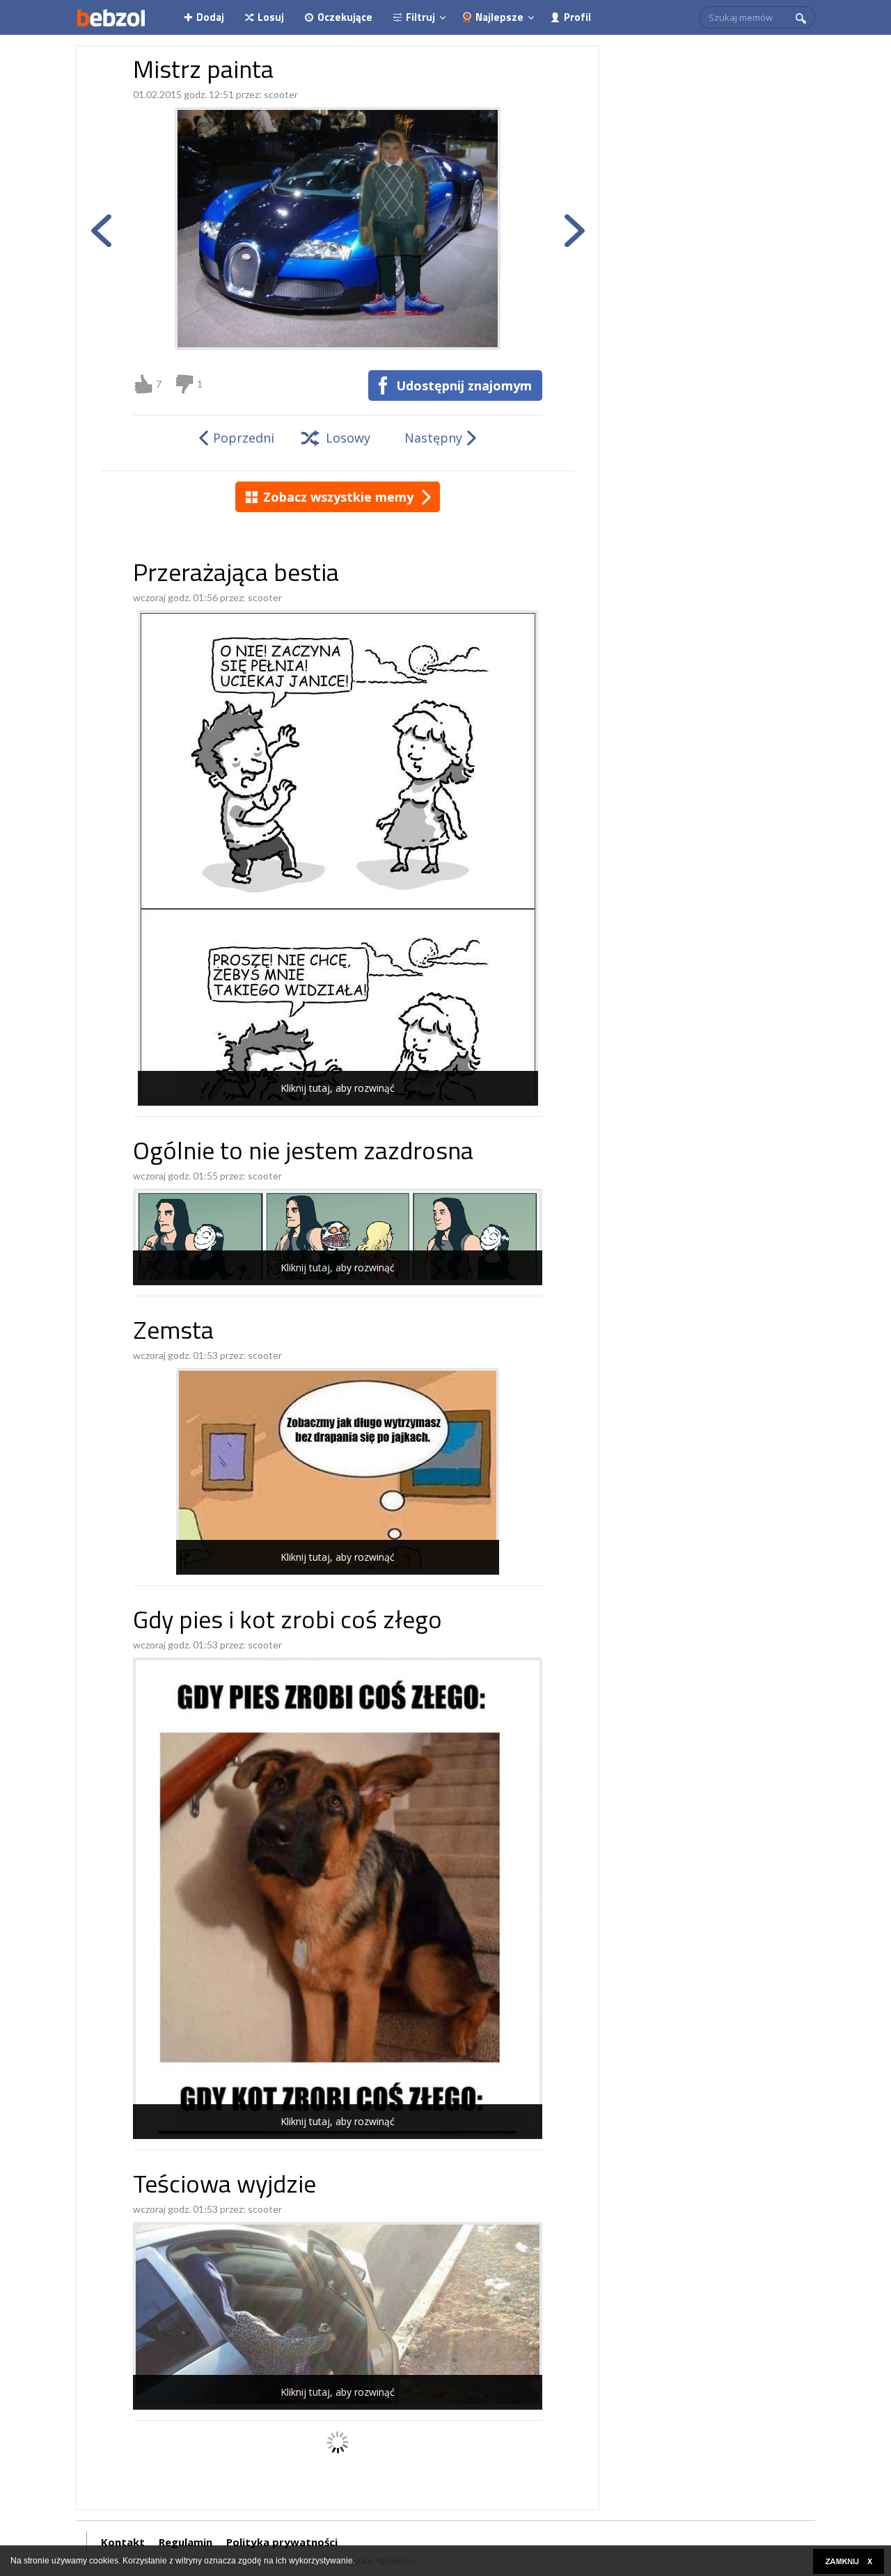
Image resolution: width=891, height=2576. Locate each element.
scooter (281, 94)
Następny (433, 438)
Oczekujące (345, 17)
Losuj (271, 17)
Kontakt (123, 2542)
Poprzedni (244, 438)
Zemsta (173, 1333)
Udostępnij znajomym (464, 385)
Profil (577, 17)
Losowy (348, 438)
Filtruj (420, 17)
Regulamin (186, 2542)
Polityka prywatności (282, 2542)
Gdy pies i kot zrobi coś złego (287, 1622)
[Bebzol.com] (111, 17)
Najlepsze (499, 17)
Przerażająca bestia (236, 575)
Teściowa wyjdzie (224, 2187)
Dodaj (210, 17)
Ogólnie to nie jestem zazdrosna (303, 1153)
